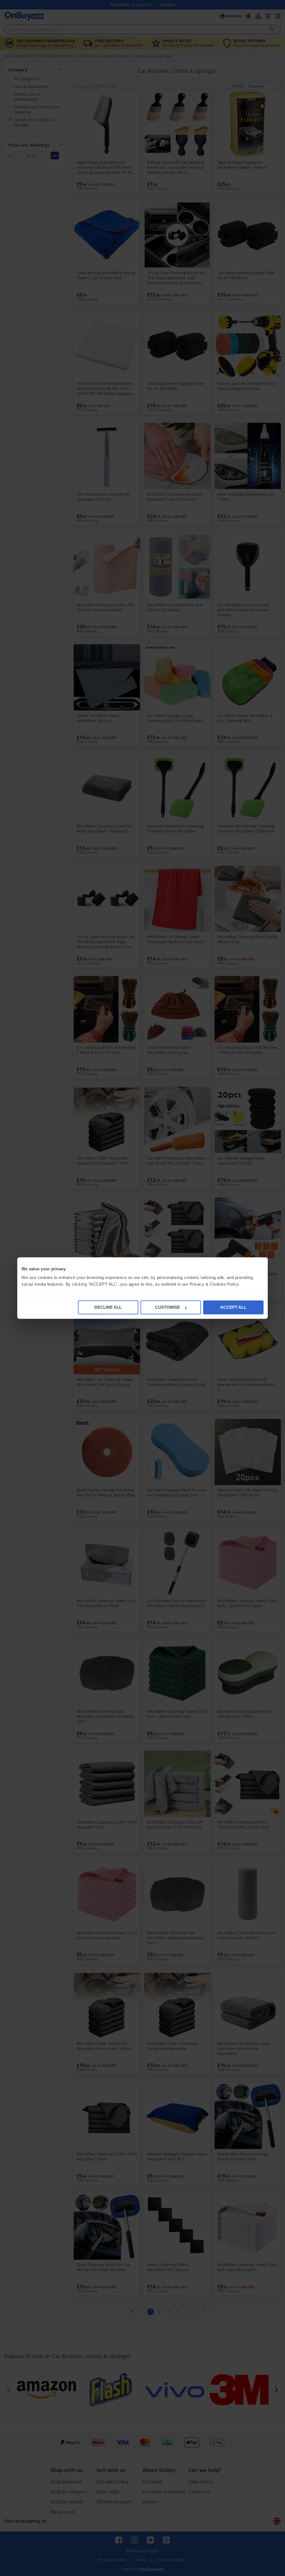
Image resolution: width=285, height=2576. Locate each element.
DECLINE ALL (108, 1307)
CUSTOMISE (168, 1307)
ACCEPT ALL (233, 1307)
